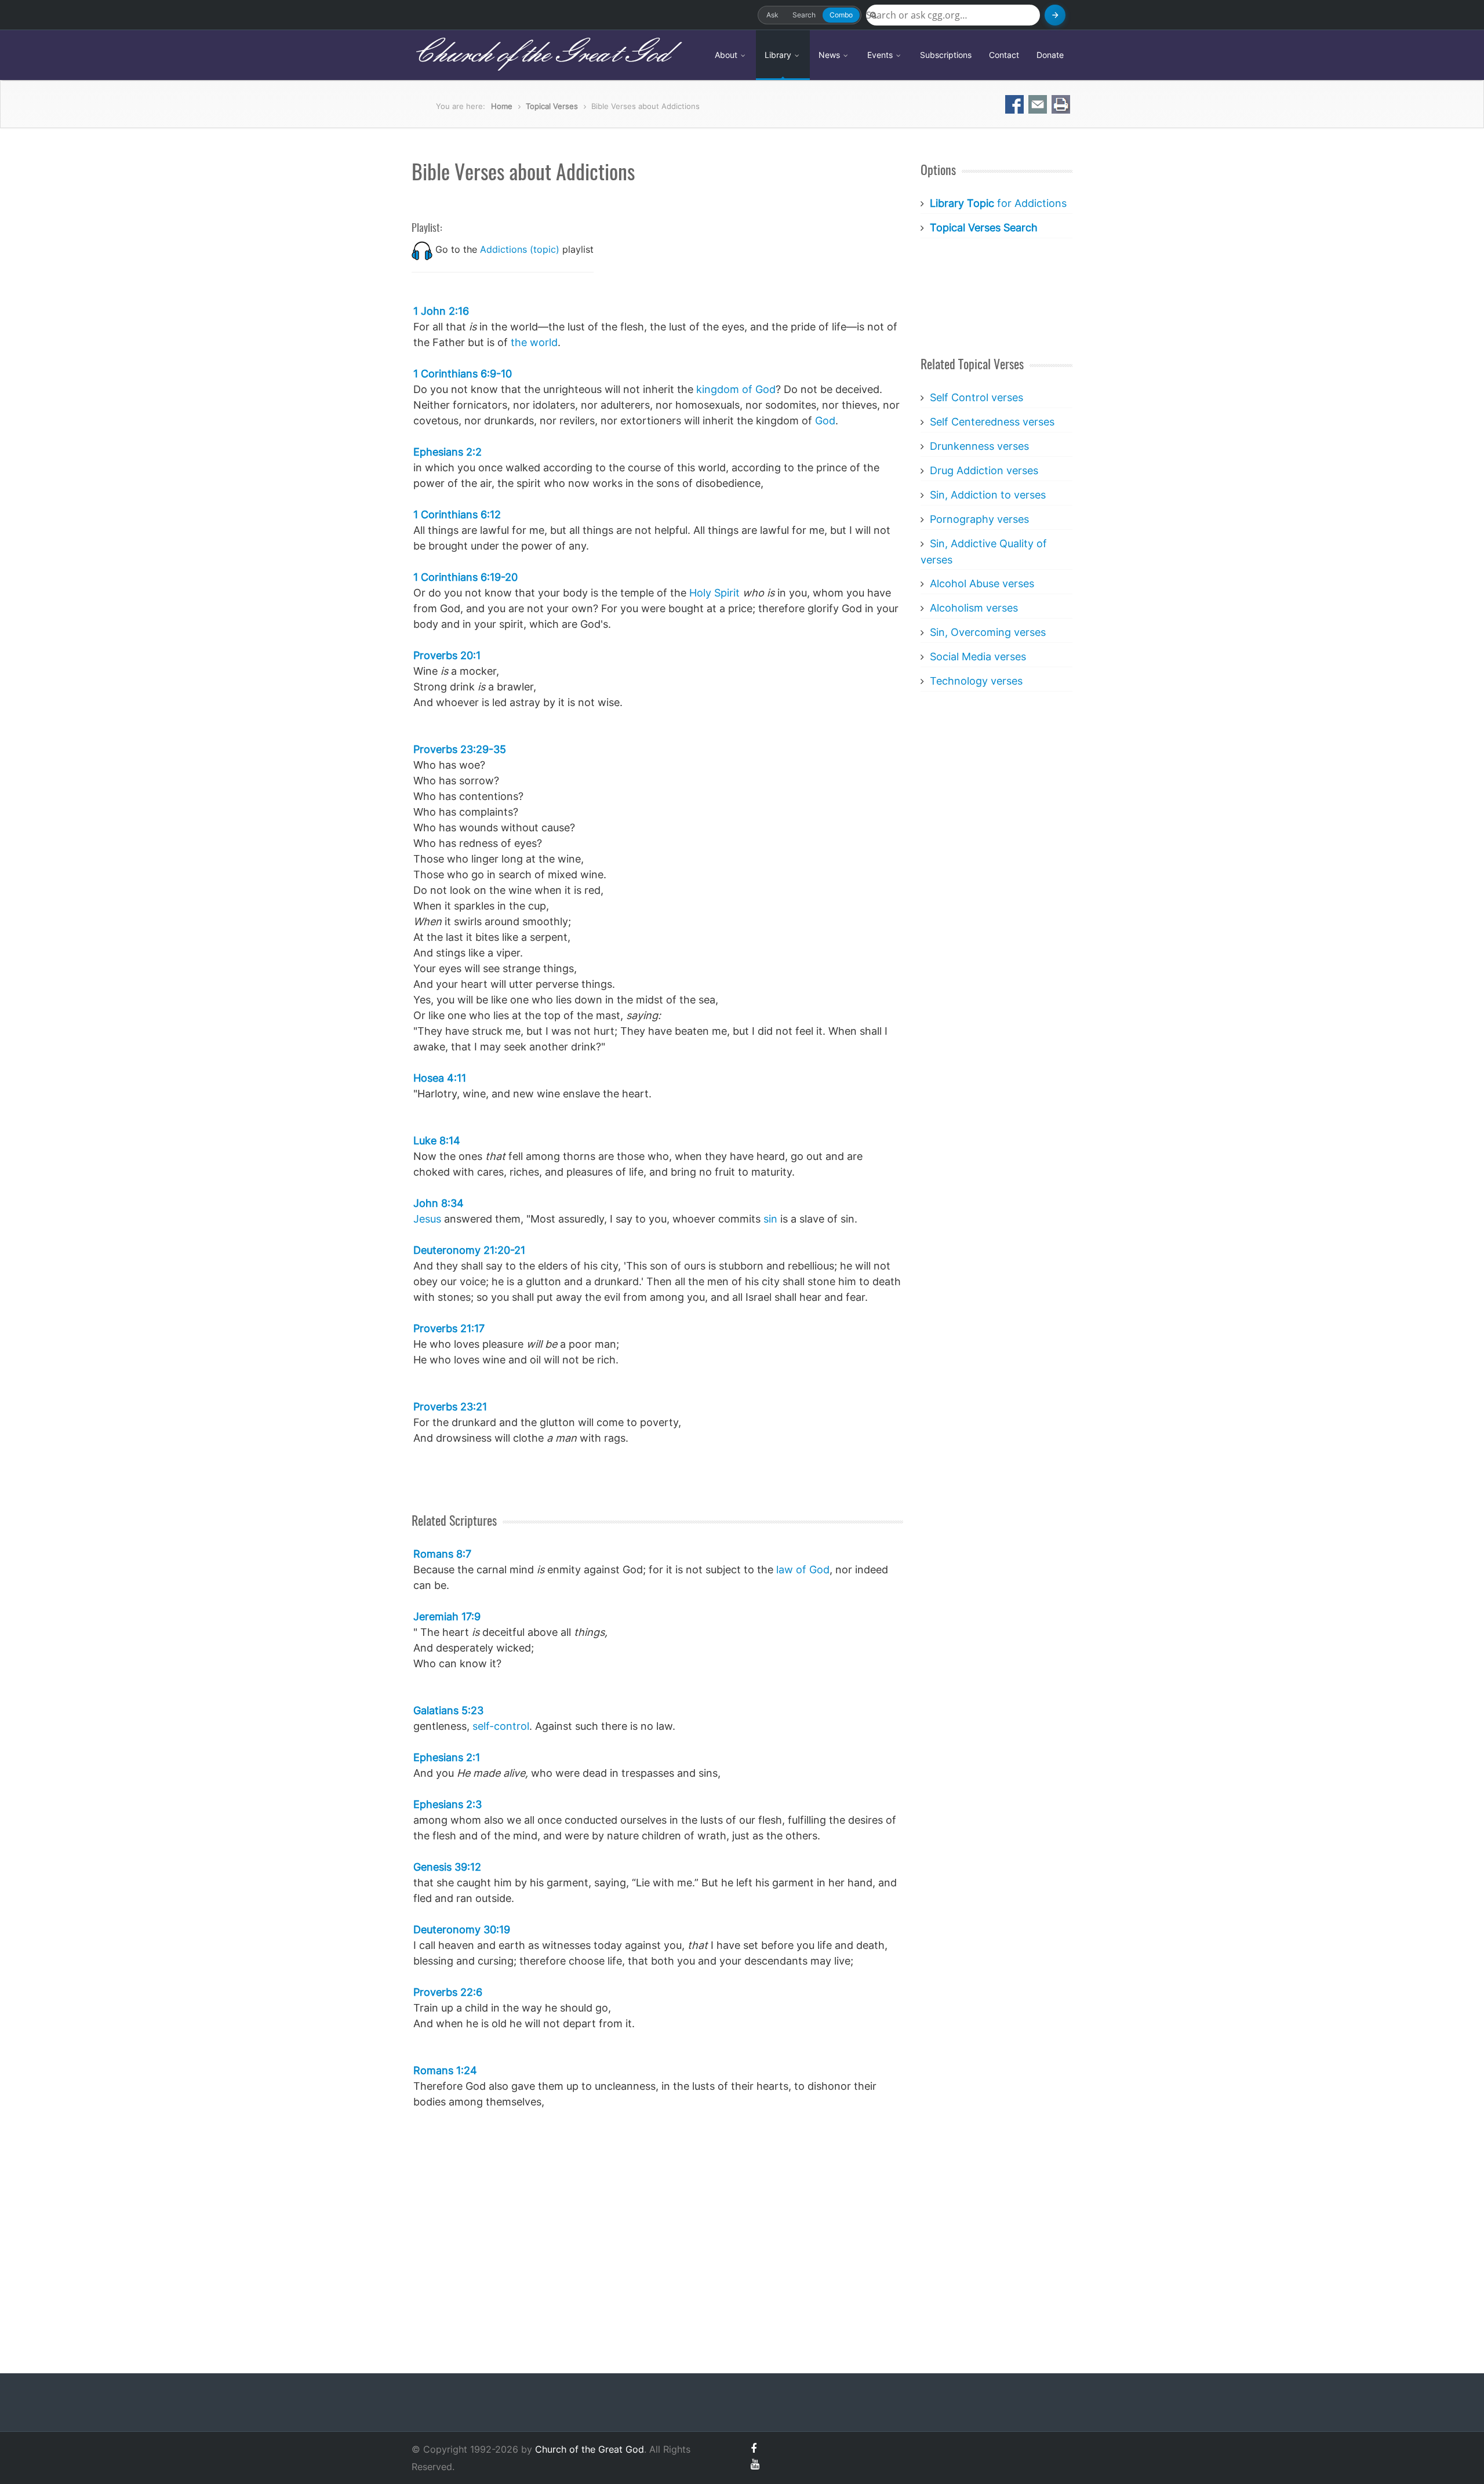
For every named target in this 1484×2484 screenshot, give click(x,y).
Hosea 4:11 (440, 1078)
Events (881, 55)
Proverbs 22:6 (448, 1992)
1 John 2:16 (441, 311)
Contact (1004, 55)
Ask (772, 15)
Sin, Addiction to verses (988, 495)
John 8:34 (439, 1203)
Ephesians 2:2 (448, 452)
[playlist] (422, 249)
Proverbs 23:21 (450, 1407)
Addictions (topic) (520, 249)
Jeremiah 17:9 (447, 1616)
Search (804, 15)
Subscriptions (946, 55)
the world (534, 342)
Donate (1050, 55)
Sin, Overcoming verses (988, 632)
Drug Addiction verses (984, 470)
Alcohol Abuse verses (982, 583)
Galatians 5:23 (448, 1710)
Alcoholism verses (974, 608)
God (825, 421)
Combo (841, 15)
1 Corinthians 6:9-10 (463, 374)
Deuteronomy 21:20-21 (469, 1250)
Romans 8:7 (442, 1554)
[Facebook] (754, 2448)
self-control (501, 1726)
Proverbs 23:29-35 (460, 749)
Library (779, 55)
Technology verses (976, 681)
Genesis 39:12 (447, 1867)
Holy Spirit (714, 593)
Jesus (427, 1219)
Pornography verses (979, 519)
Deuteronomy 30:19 (462, 1930)
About (727, 55)
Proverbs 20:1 (447, 655)
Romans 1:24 (445, 2070)
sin (770, 1219)
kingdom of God (736, 389)
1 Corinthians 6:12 (457, 514)
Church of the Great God (540, 54)
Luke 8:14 (437, 1141)
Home (502, 106)
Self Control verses (976, 397)
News (830, 55)
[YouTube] (755, 2464)
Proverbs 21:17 (449, 1328)
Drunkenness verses (979, 446)
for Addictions (998, 203)
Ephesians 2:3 (448, 1804)
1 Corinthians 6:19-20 (465, 577)
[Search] (1055, 15)
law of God (803, 1570)
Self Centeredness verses (992, 422)
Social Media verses (978, 657)
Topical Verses (552, 106)
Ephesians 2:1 (447, 1757)
